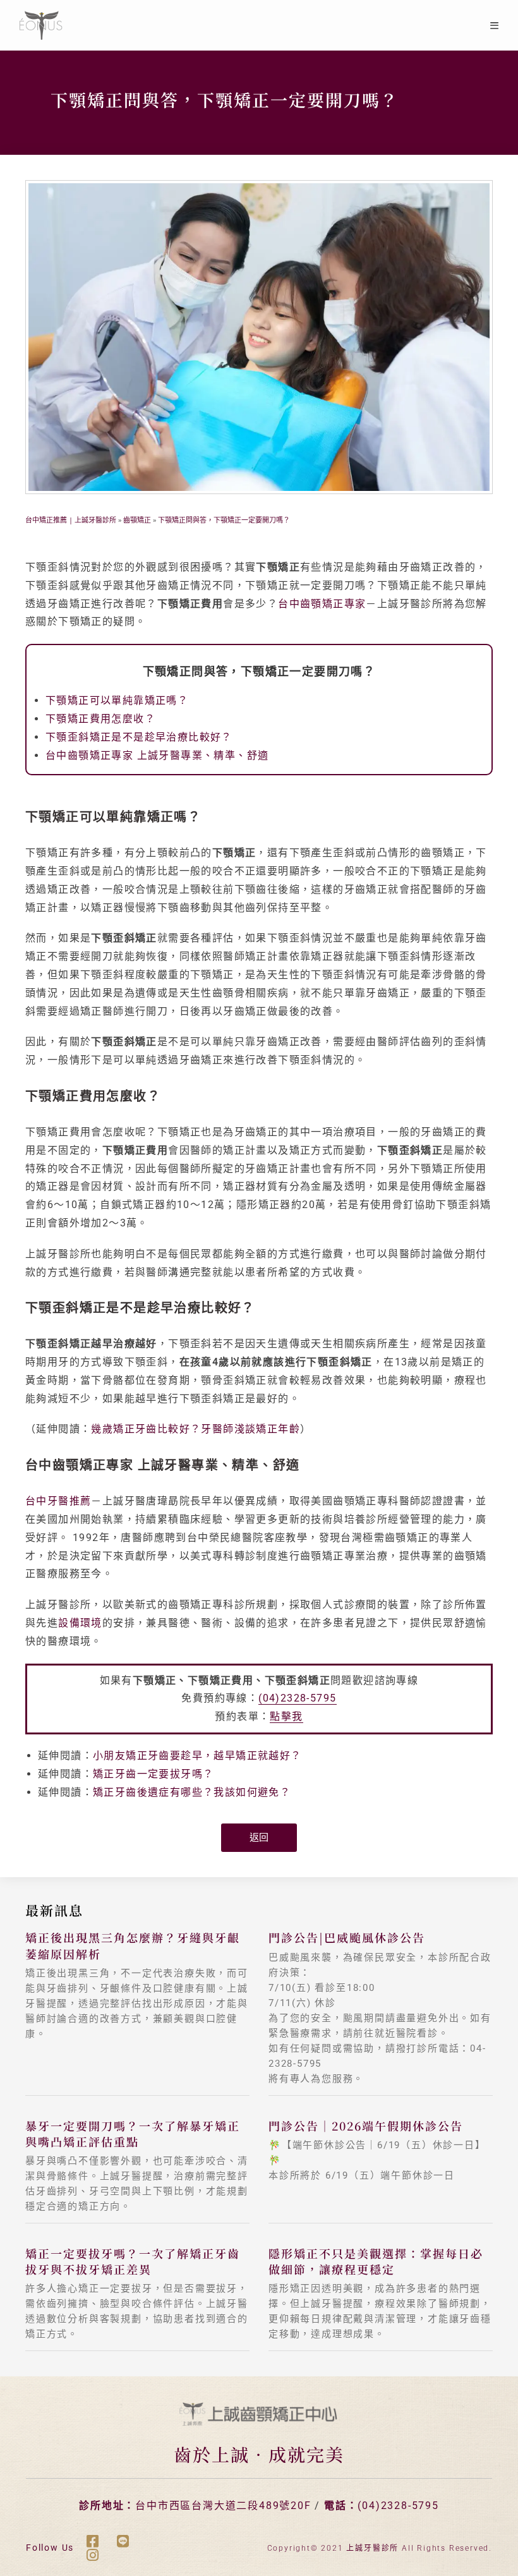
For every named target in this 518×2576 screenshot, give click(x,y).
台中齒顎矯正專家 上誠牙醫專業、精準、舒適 (157, 755)
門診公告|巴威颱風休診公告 (347, 1937)
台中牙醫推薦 (58, 1501)
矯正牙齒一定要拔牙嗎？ (153, 1774)
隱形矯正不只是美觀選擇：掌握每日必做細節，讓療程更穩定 (376, 2261)
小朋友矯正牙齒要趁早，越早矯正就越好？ (197, 1756)
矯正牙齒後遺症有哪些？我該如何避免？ (192, 1792)
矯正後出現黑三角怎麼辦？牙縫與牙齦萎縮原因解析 (133, 1945)
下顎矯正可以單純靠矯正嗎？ (117, 700)
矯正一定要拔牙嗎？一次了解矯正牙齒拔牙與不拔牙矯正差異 (133, 2261)
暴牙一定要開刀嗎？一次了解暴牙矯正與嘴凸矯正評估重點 (133, 2133)
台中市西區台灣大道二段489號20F (223, 2506)
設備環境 (80, 1623)
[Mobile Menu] (495, 25)
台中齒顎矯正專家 (322, 604)
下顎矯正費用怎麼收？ (100, 719)
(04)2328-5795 (297, 1698)
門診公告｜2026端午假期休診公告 (366, 2126)
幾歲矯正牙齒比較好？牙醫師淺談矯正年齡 (196, 1429)
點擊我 (286, 1716)
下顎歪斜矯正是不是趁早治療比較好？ (139, 737)
